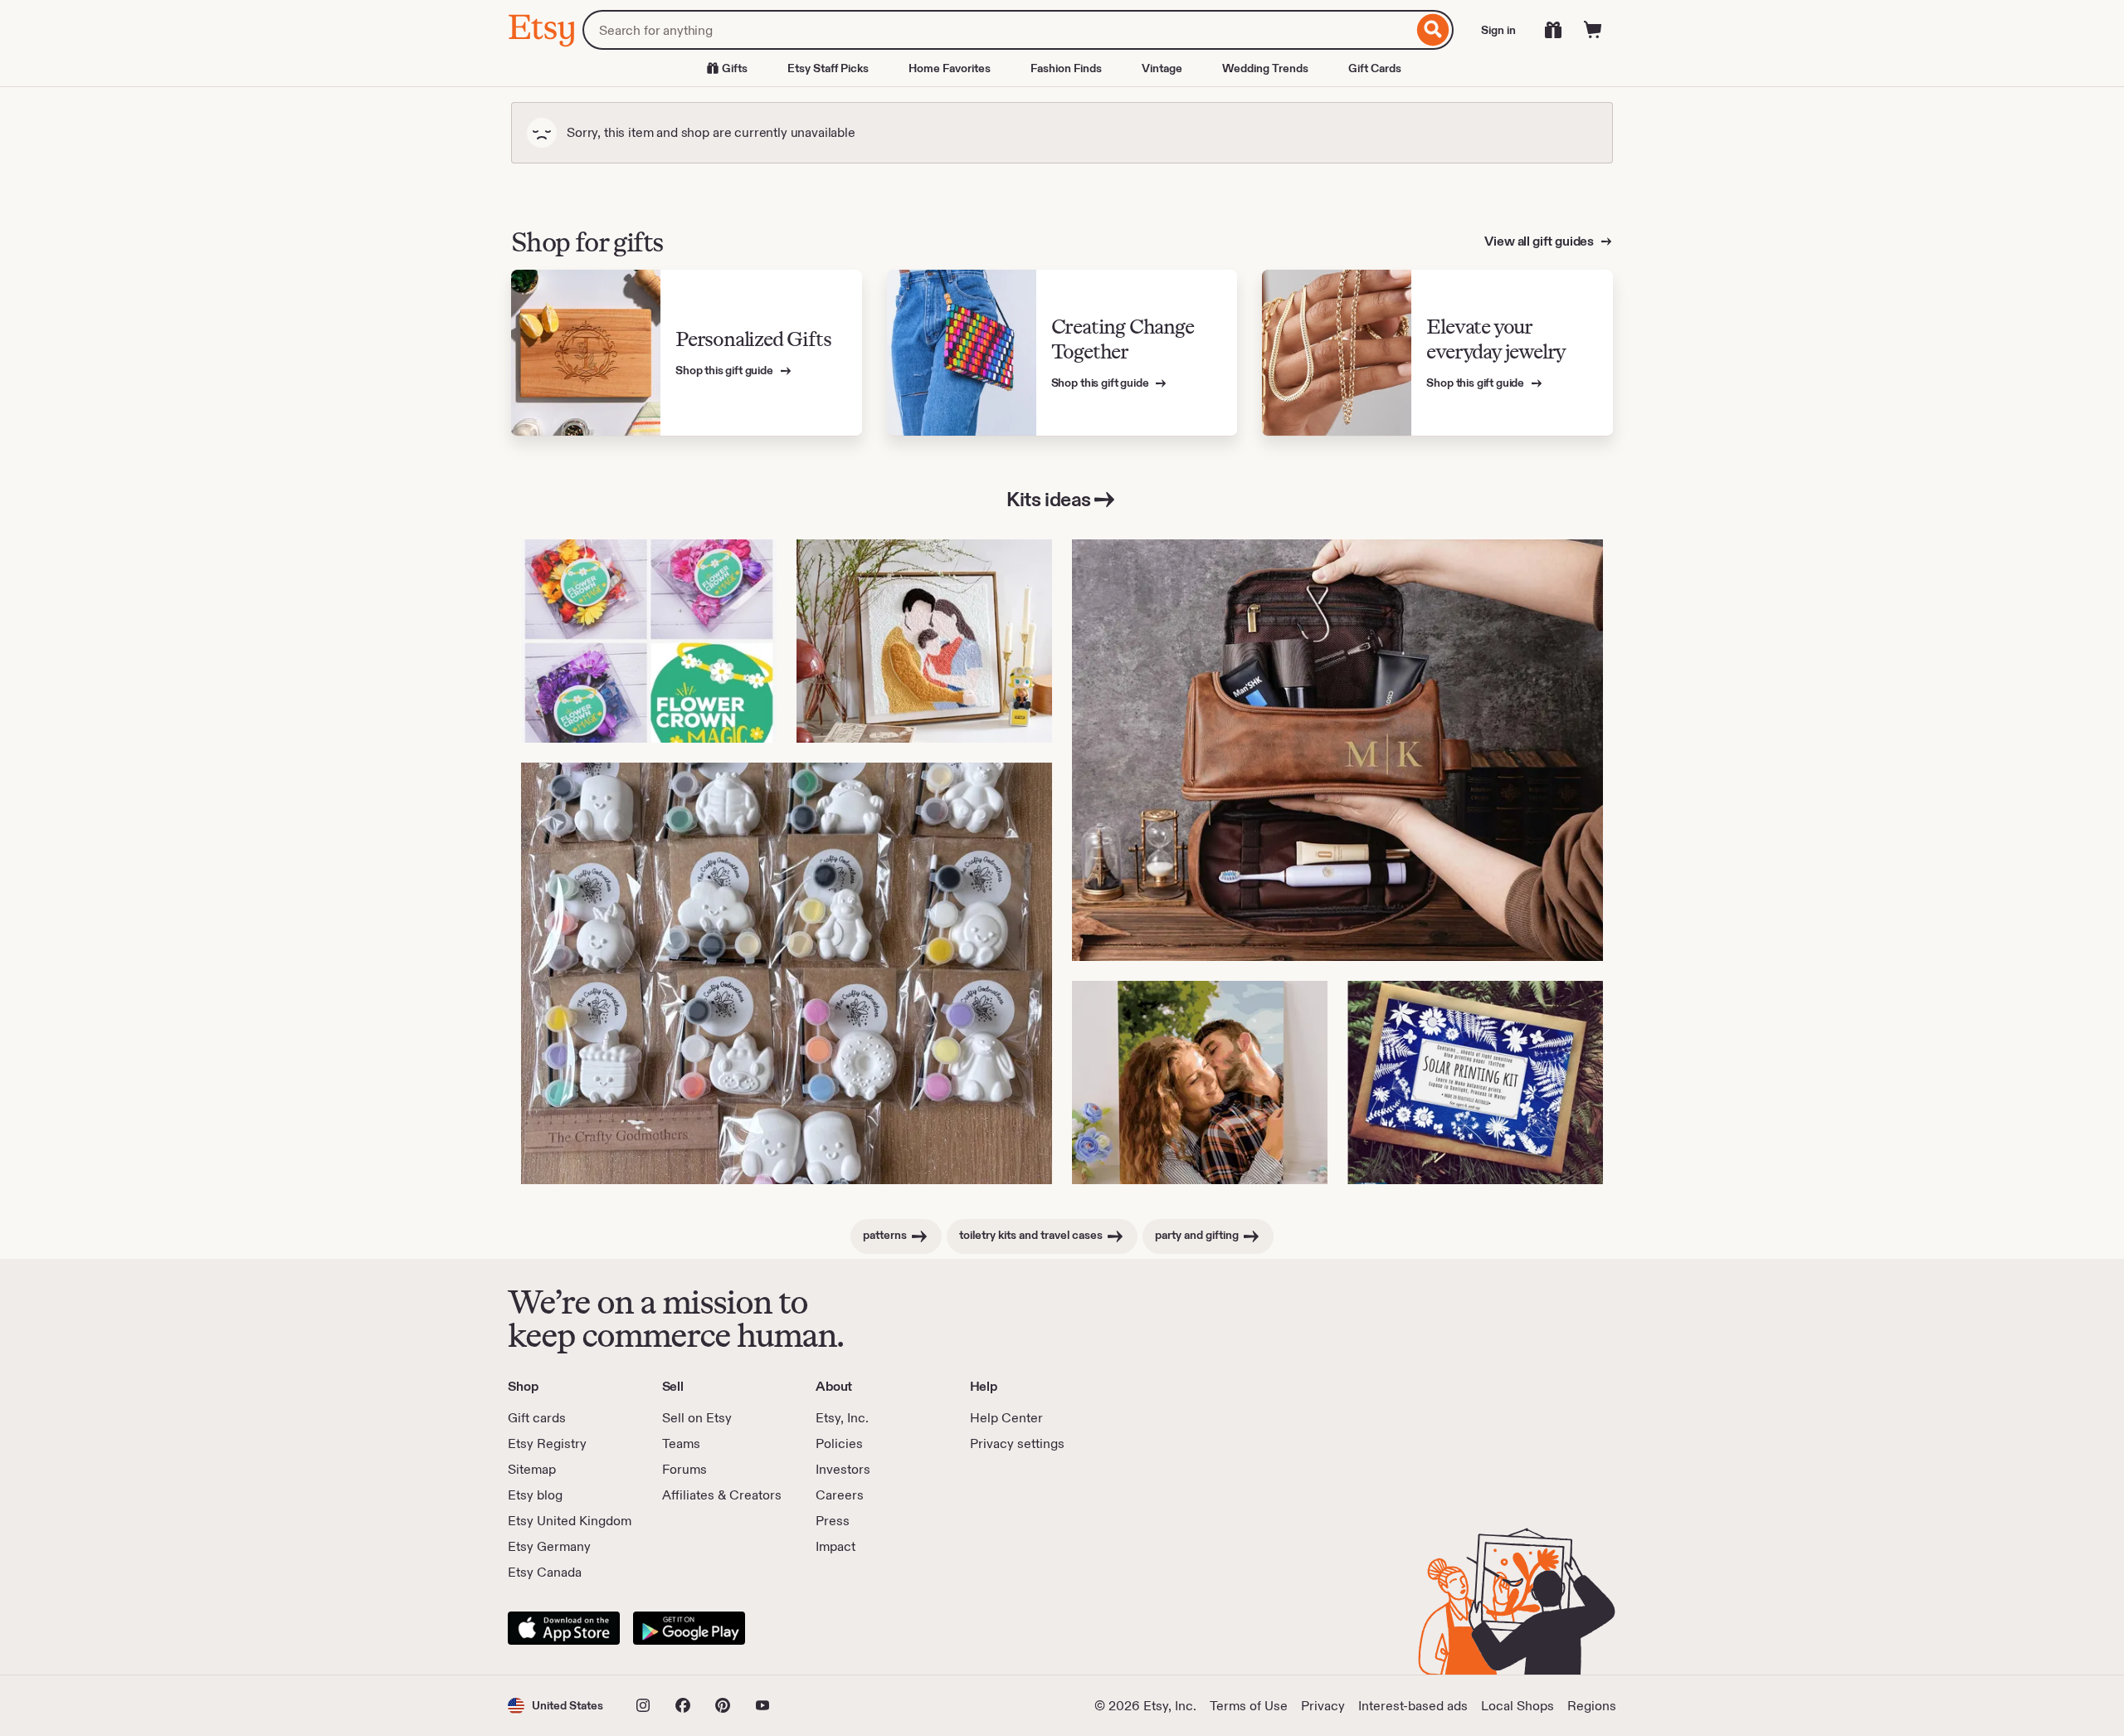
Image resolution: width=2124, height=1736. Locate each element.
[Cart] (1593, 30)
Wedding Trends (1265, 68)
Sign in (1498, 30)
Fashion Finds (1066, 68)
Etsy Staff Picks (828, 68)
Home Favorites (950, 68)
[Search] (1433, 30)
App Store (564, 1628)
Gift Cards (1375, 68)
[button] (555, 1706)
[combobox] (998, 30)
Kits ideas (1048, 499)
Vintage (1162, 68)
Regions (1592, 1706)
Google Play (689, 1628)
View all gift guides (1540, 241)
